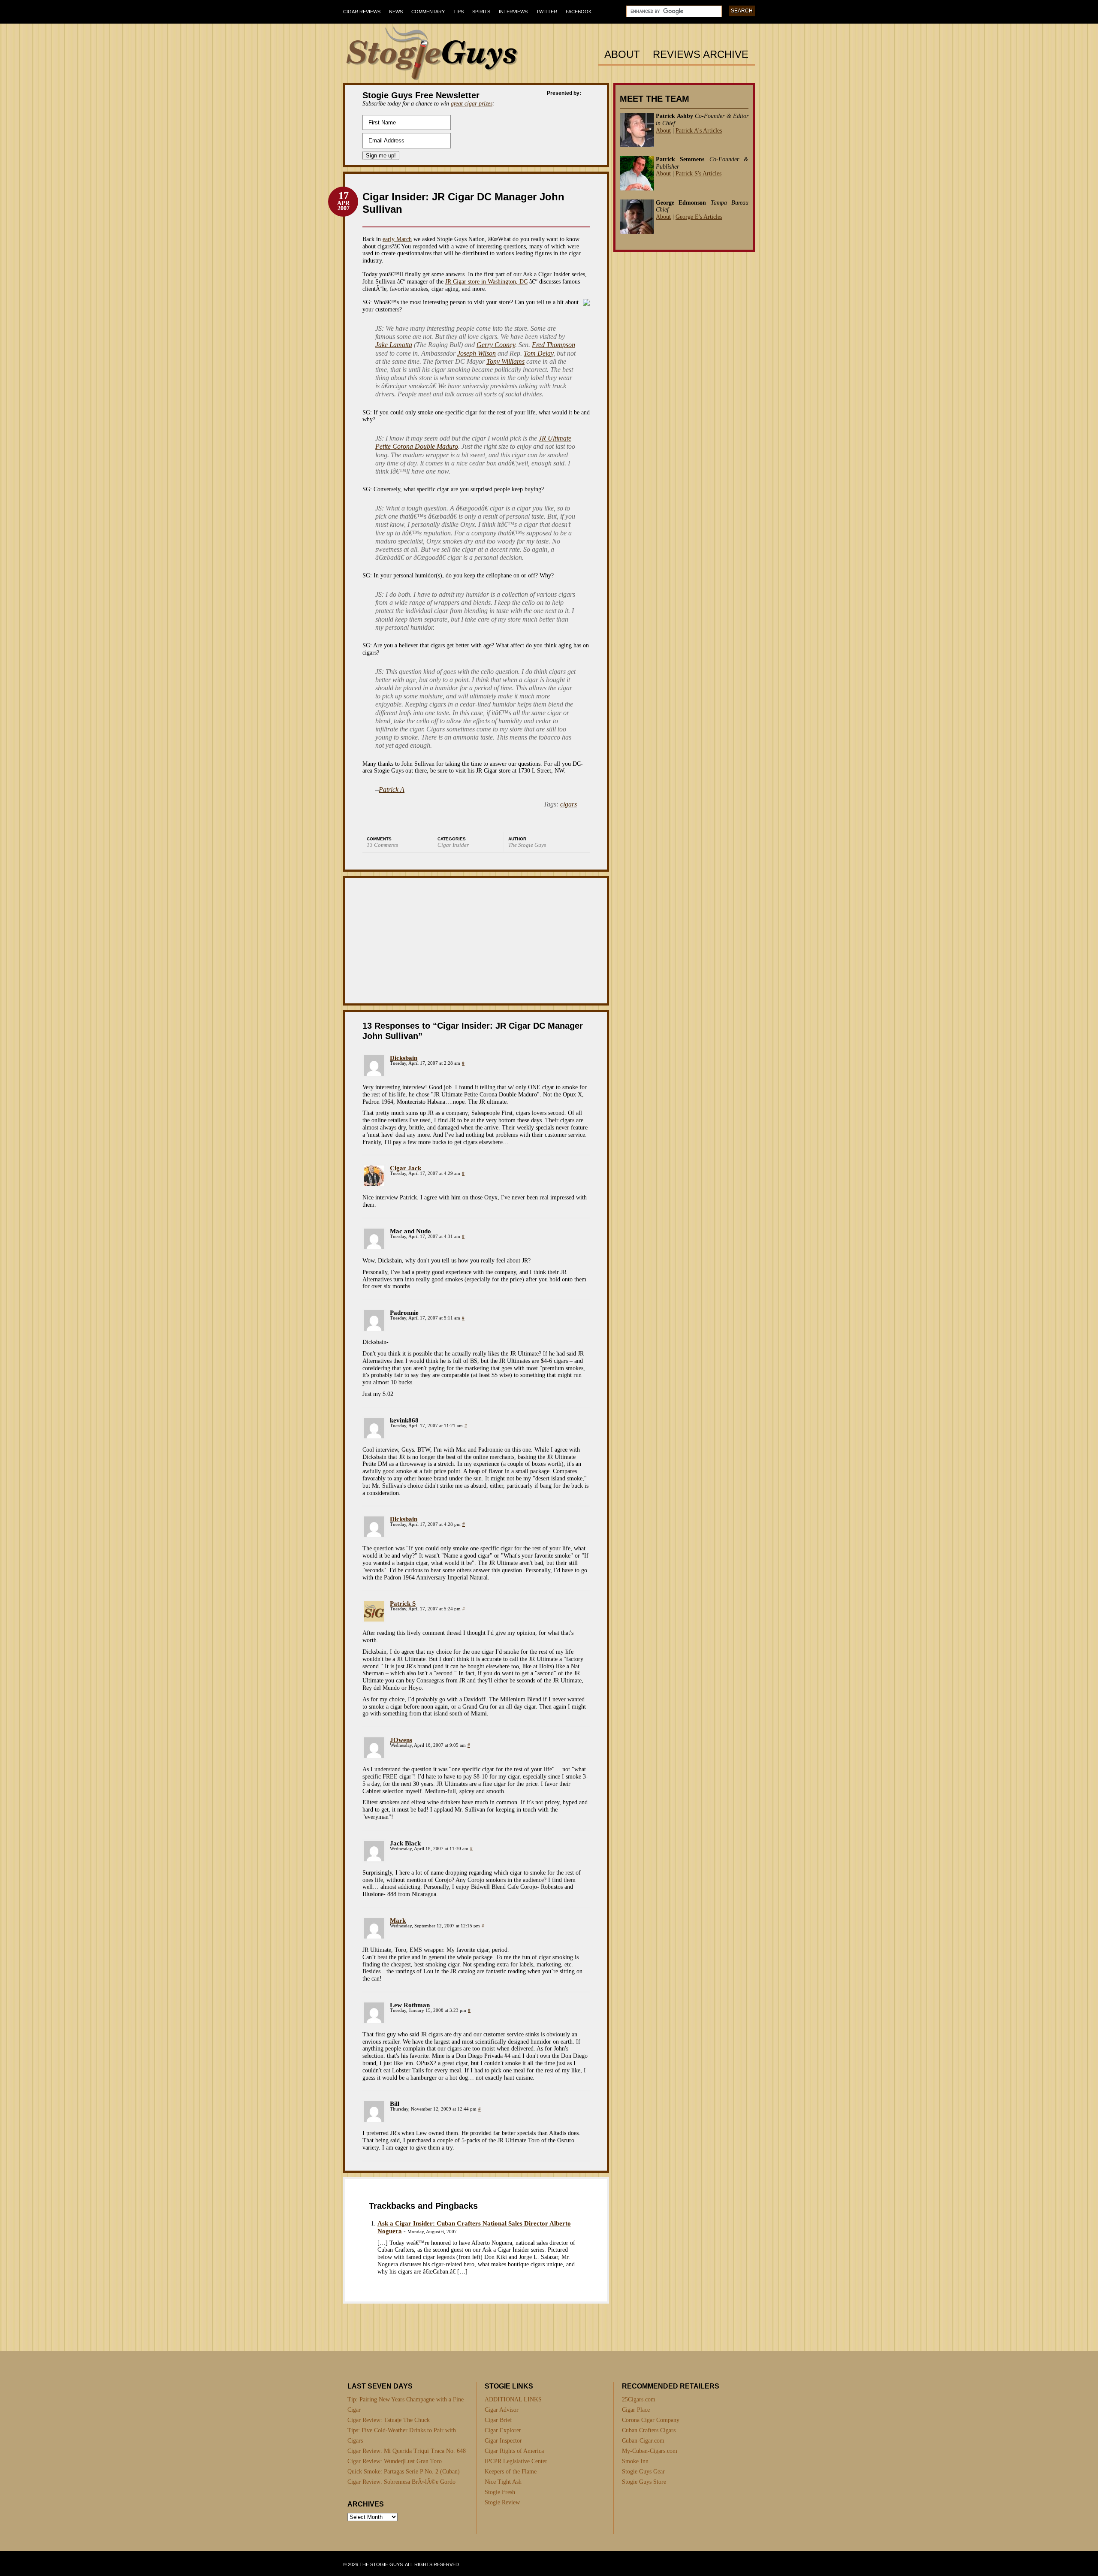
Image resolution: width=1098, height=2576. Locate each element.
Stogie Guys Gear (643, 2472)
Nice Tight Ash (503, 2482)
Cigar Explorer (503, 2430)
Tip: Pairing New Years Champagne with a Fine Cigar (406, 2405)
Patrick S (403, 1604)
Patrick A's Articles (699, 131)
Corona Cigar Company (651, 2420)
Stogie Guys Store (644, 2482)
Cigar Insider (453, 845)
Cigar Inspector (503, 2441)
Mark (398, 1921)
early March (397, 239)
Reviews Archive (701, 55)
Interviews (513, 12)
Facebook (579, 12)
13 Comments (382, 845)
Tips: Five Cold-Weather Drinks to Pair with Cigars (402, 2436)
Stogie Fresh (500, 2492)
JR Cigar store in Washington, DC (486, 282)
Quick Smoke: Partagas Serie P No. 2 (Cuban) (404, 2472)
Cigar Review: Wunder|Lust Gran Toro (395, 2461)
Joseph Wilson (477, 353)
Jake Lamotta (394, 345)
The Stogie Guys (527, 845)
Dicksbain (404, 1058)
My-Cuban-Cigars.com (650, 2451)
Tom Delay (538, 353)
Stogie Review (502, 2502)
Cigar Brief (498, 2420)
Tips (459, 12)
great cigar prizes (472, 104)
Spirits (481, 12)
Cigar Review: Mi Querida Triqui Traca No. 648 (407, 2451)
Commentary (428, 12)
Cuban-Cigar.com (643, 2441)
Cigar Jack (406, 1168)
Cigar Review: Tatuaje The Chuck (389, 2420)
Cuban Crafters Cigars (649, 2430)
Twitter (547, 12)
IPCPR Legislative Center (516, 2461)
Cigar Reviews (362, 12)
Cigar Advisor (502, 2410)
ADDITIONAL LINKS (513, 2399)
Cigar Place (636, 2410)
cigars (569, 804)
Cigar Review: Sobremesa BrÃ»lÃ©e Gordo (401, 2482)
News (396, 12)
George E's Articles (699, 217)
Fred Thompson (554, 345)
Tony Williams (505, 361)
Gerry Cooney (496, 345)
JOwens (401, 1740)
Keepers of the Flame (511, 2472)
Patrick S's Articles (698, 174)
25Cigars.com (639, 2399)
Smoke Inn (635, 2461)
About (622, 55)
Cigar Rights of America (514, 2451)
